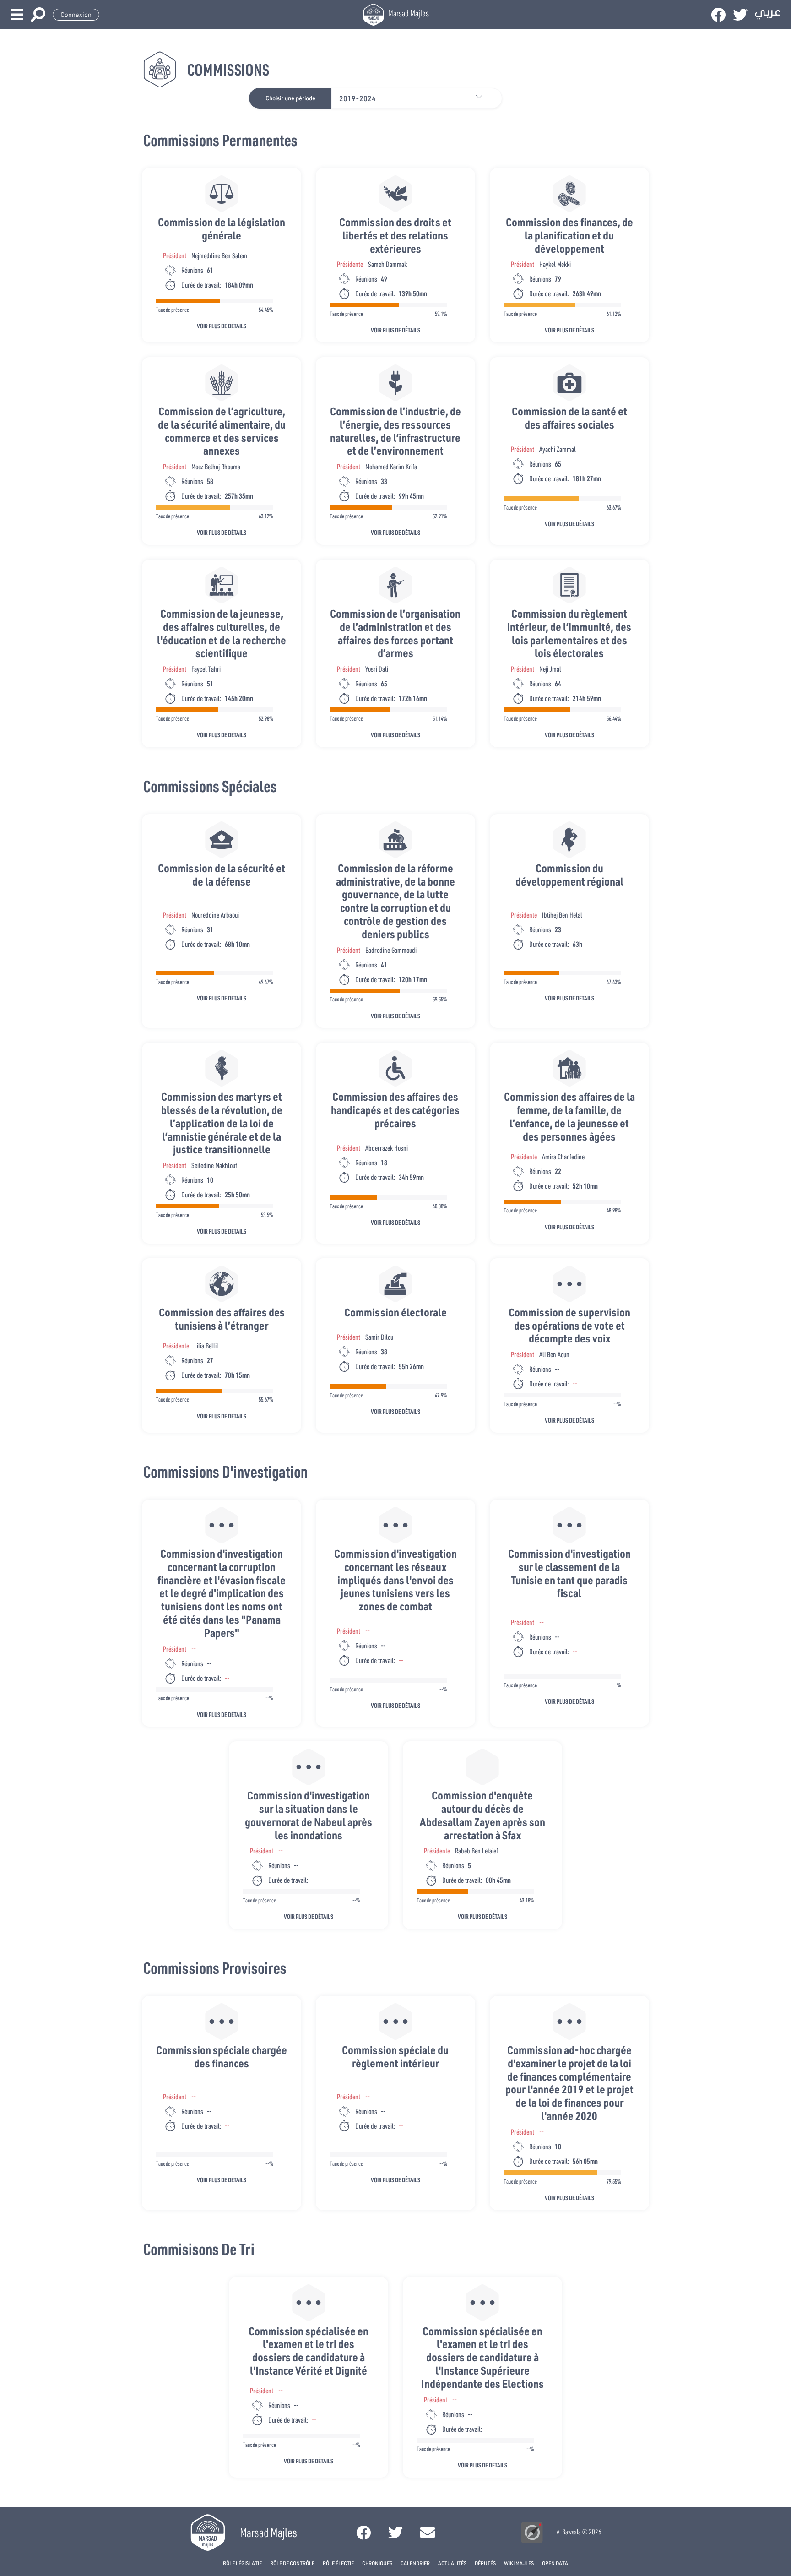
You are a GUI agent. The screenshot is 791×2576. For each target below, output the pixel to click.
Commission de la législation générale (222, 228)
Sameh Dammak (387, 264)
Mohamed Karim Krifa (391, 466)
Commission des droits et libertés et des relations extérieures (395, 235)
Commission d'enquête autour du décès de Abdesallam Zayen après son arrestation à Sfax (482, 1815)
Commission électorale (395, 1312)
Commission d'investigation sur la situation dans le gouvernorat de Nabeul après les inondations (309, 1815)
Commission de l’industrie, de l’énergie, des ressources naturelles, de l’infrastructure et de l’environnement (395, 431)
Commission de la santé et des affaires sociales (569, 418)
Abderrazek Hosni (387, 1148)
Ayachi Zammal (558, 449)
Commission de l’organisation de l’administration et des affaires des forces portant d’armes (395, 633)
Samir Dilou (379, 1337)
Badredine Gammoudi (391, 950)
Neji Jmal (550, 669)
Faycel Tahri (206, 669)
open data (555, 2563)
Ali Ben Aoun (554, 1354)
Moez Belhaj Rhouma (216, 466)
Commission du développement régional (569, 875)
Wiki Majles (519, 2563)
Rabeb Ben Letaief (477, 1850)
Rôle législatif (242, 2563)
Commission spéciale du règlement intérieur (395, 2056)
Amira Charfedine (563, 1156)
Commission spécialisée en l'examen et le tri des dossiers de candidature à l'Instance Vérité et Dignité (309, 2350)
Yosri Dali (377, 669)
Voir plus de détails (222, 326)
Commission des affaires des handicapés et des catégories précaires (395, 1110)
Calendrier (415, 2563)
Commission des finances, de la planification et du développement (569, 235)
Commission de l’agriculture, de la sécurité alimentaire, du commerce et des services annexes (222, 431)
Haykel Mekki (555, 264)
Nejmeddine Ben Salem (219, 255)
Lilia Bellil (206, 1345)
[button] (483, 98)
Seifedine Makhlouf (214, 1165)
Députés (485, 2563)
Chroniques (377, 2563)
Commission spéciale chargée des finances (222, 2056)
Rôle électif (338, 2563)
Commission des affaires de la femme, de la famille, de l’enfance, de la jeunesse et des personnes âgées (569, 1116)
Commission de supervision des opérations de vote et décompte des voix (569, 1325)
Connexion (76, 15)
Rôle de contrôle (292, 2563)
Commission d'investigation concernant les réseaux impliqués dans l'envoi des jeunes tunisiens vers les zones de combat (395, 1580)
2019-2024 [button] (358, 98)
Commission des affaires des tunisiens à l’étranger (222, 1319)
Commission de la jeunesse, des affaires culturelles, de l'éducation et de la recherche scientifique (222, 633)
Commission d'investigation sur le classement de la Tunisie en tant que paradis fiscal (569, 1573)
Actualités (452, 2563)
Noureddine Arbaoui (215, 915)
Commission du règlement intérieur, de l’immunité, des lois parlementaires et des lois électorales (569, 633)
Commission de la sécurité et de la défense (222, 875)
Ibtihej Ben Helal (562, 915)
